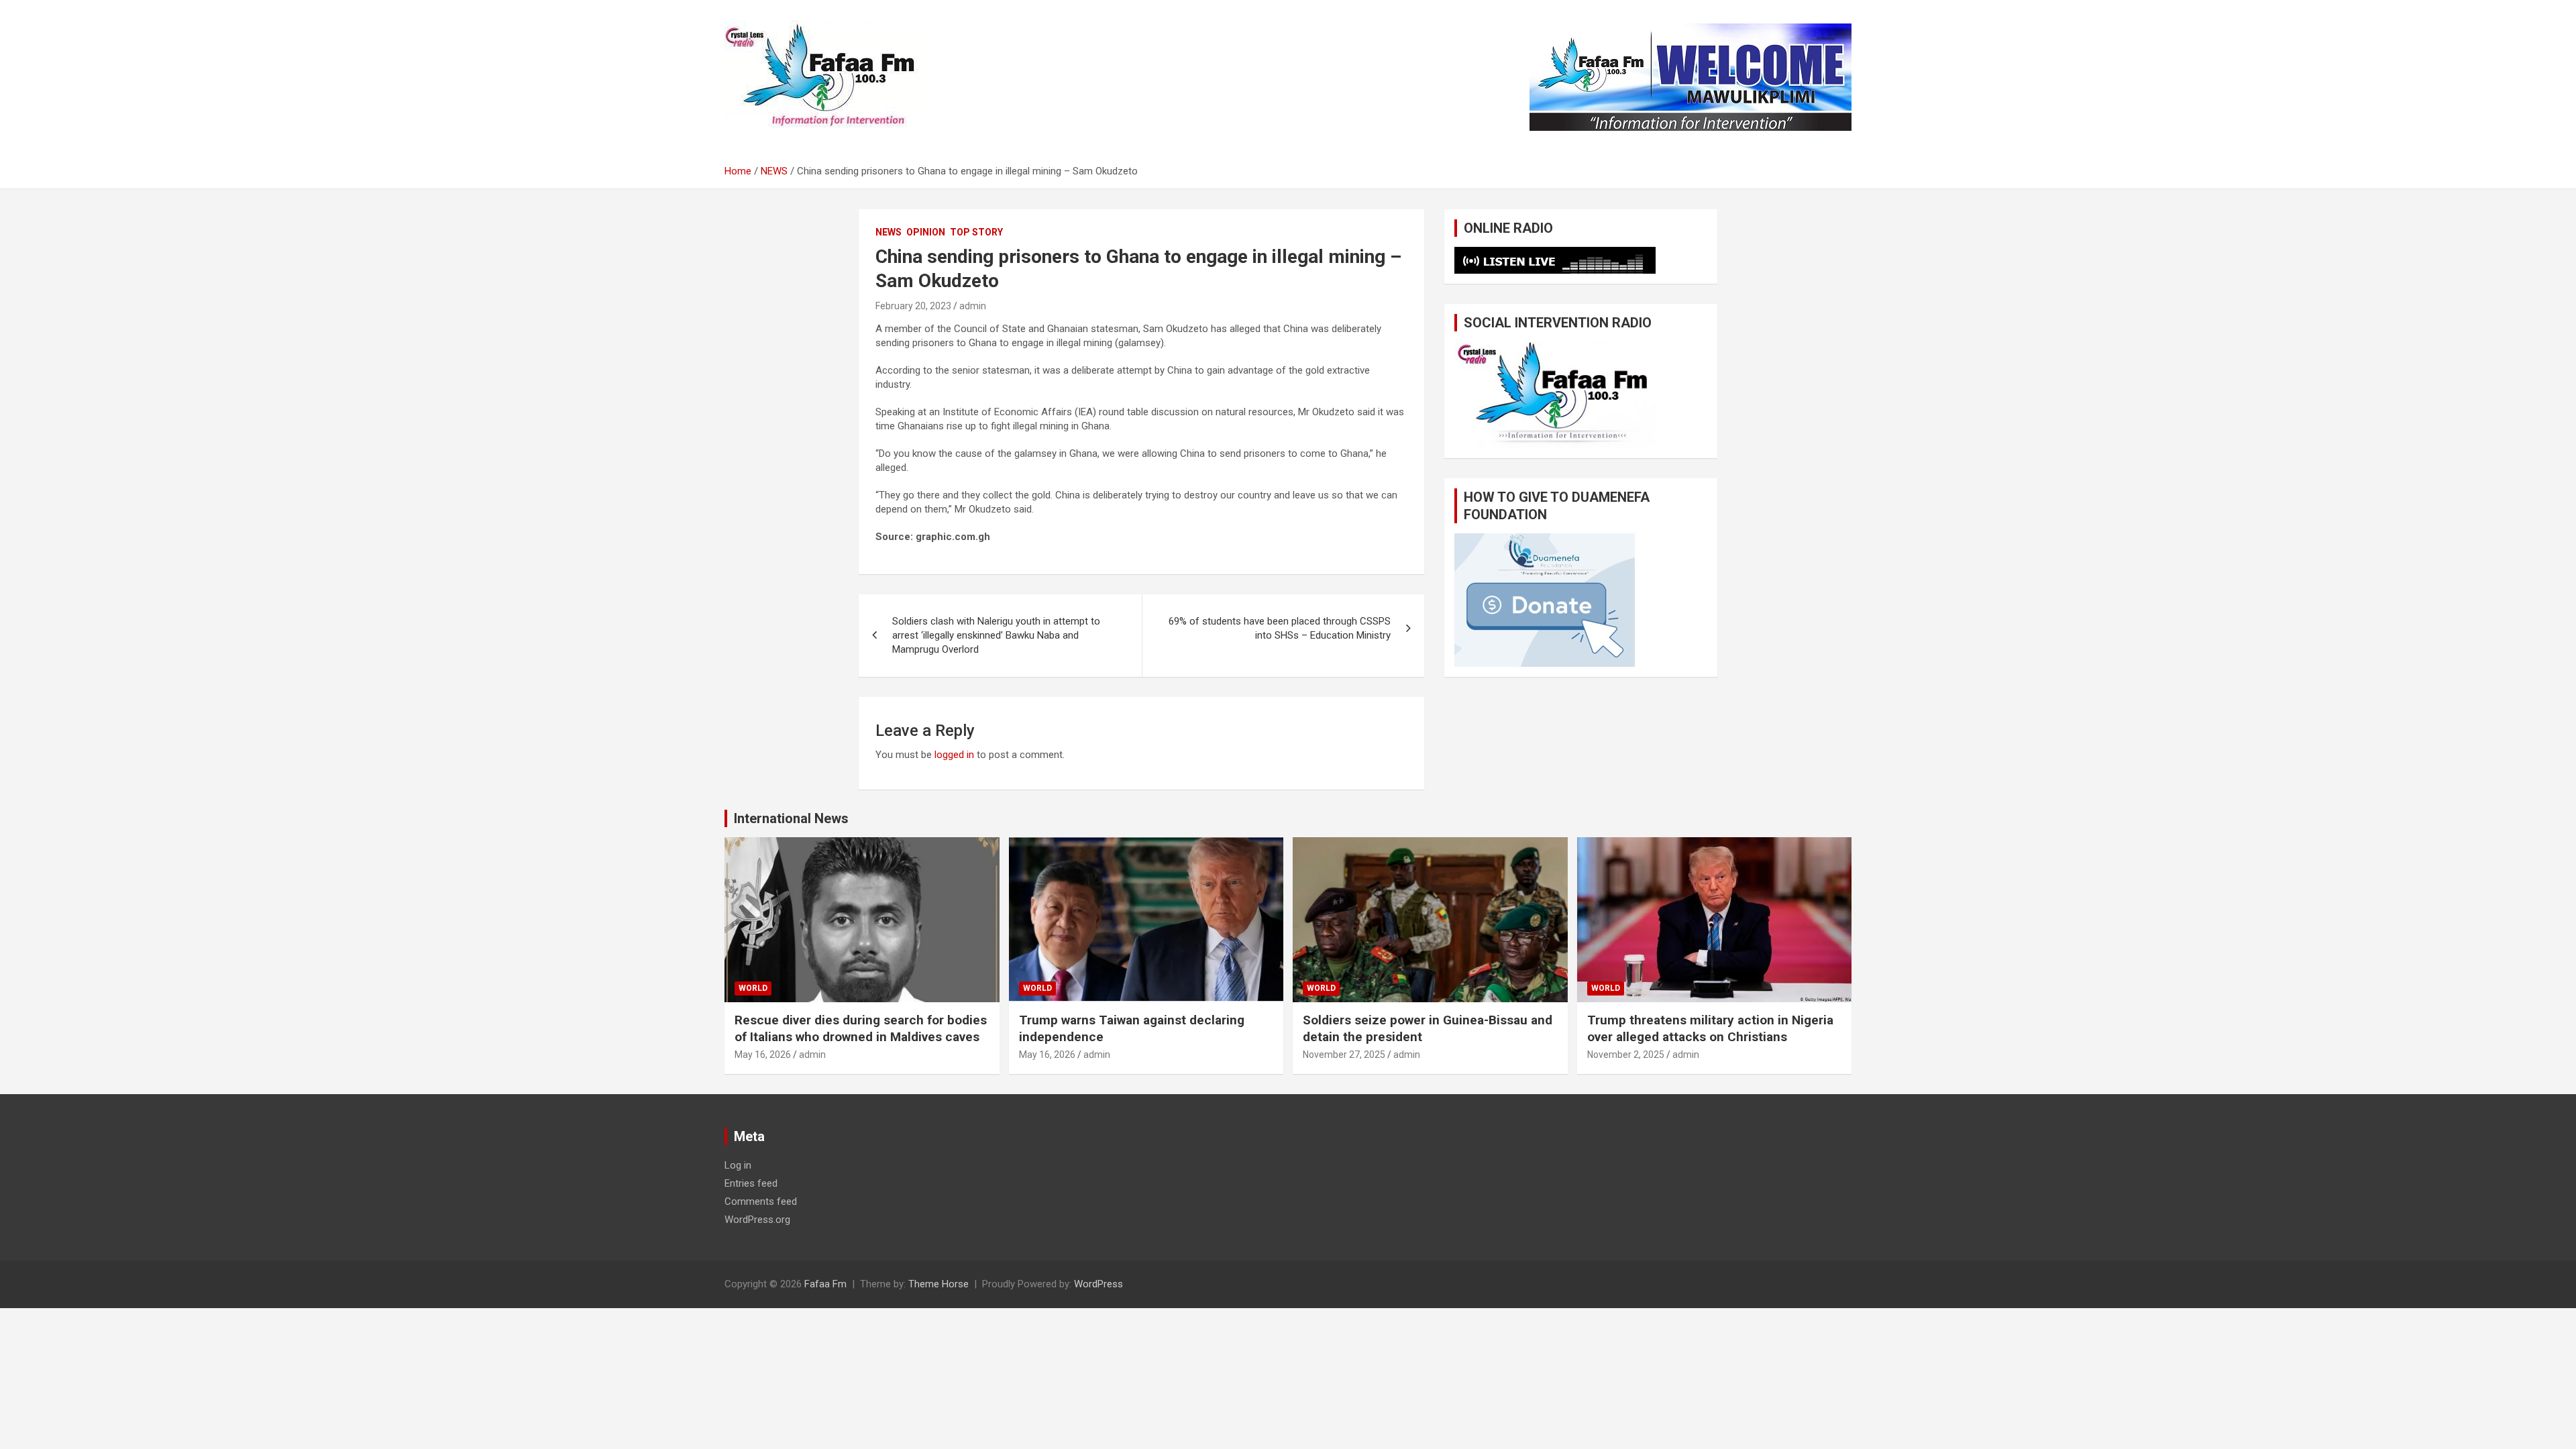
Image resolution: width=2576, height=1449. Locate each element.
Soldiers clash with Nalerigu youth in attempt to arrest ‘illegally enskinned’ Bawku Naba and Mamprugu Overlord (996, 635)
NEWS (889, 232)
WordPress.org (757, 1220)
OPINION (926, 232)
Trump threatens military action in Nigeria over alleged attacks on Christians (1710, 1028)
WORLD (753, 988)
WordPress (1098, 1284)
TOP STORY (976, 232)
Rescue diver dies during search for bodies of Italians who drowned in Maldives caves (861, 1028)
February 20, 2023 (913, 306)
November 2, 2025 (1626, 1055)
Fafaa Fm (825, 1284)
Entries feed (751, 1183)
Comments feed (761, 1201)
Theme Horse (938, 1284)
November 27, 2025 (1344, 1055)
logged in (954, 755)
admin (973, 306)
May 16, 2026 (763, 1055)
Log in (738, 1165)
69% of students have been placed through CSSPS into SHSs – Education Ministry (1280, 628)
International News (791, 818)
